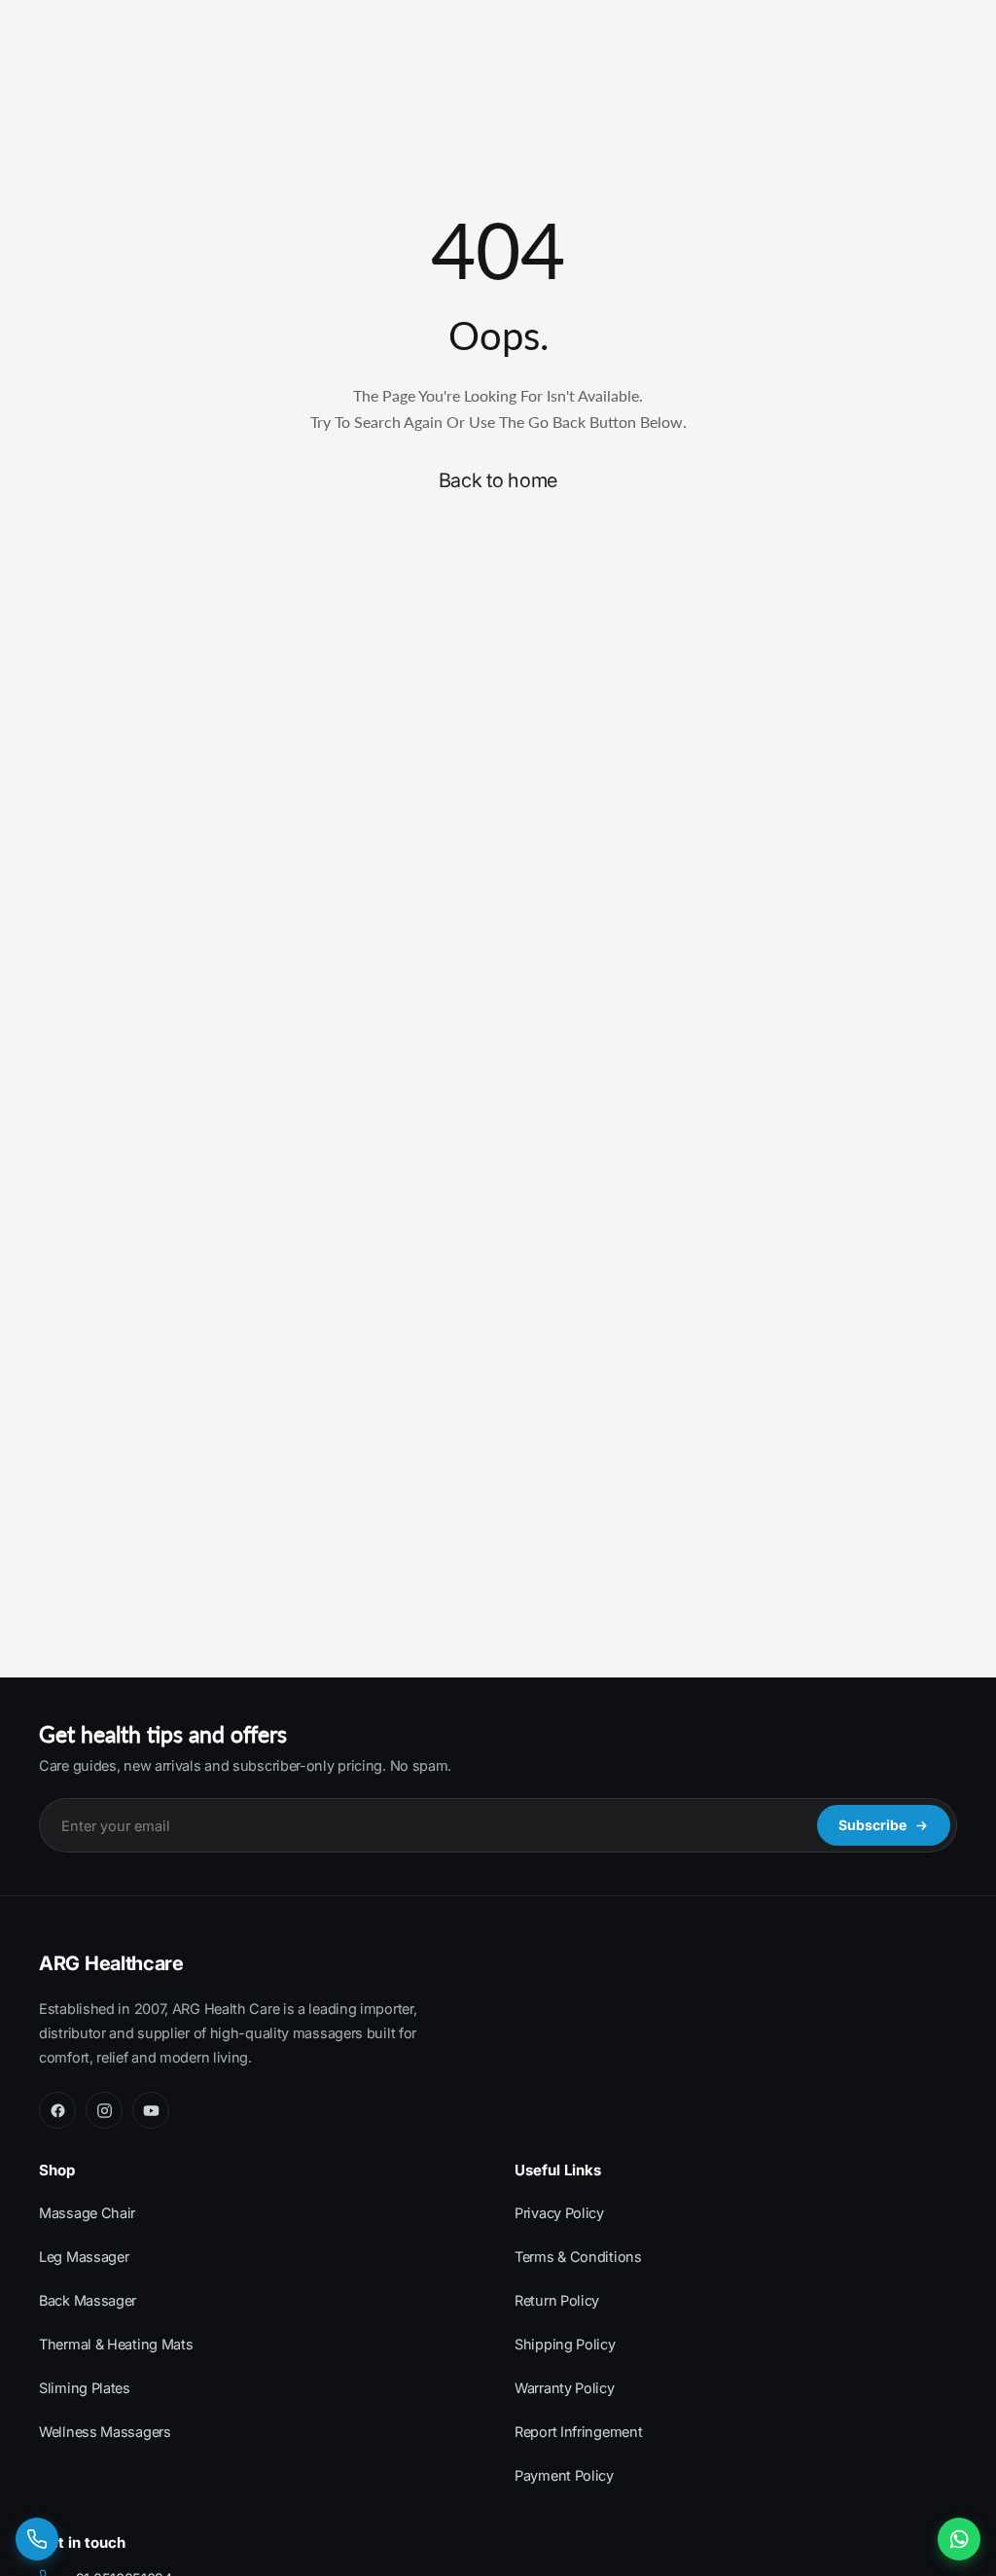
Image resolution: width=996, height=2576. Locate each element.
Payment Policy (564, 2475)
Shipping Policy (565, 2344)
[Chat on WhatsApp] (959, 2539)
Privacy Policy (559, 2213)
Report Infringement (578, 2432)
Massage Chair (87, 2213)
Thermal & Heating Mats (116, 2344)
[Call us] (37, 2539)
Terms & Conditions (578, 2257)
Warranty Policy (565, 2388)
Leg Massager (84, 2257)
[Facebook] (57, 2110)
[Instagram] (104, 2110)
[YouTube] (151, 2110)
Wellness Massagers (105, 2432)
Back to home (498, 480)
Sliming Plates (85, 2388)
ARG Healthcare (111, 1963)
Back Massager (88, 2300)
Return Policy (557, 2300)
